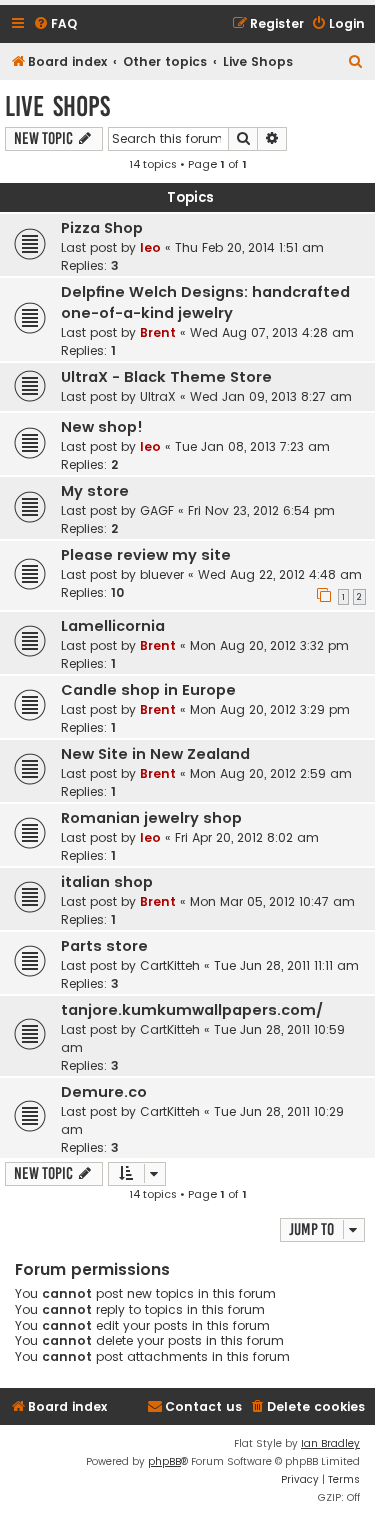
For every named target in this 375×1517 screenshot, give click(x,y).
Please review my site (146, 555)
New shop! (102, 427)
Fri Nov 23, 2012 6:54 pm (261, 510)
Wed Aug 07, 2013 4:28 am (272, 332)
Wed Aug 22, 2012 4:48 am (280, 574)
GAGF (157, 510)
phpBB (164, 1461)
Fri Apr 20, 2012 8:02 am (247, 837)
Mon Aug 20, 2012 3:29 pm (270, 709)
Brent (158, 332)
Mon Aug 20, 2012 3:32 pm (269, 645)
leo (150, 247)
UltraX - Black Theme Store (166, 377)
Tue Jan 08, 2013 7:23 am (252, 446)
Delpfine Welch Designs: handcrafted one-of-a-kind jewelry (205, 302)
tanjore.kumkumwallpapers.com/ (192, 1010)
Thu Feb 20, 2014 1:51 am (249, 247)
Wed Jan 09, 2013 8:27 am (271, 396)
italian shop (107, 882)
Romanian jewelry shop (151, 818)
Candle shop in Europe (148, 690)
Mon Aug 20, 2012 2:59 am (271, 773)
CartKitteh (170, 965)
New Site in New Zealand (155, 754)
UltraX (158, 396)
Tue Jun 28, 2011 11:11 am (286, 965)
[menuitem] (55, 24)
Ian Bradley (330, 1443)
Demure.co (104, 1092)
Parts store (104, 946)
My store (95, 491)
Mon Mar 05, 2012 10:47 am (272, 901)
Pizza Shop (102, 228)
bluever (162, 574)
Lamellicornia (113, 626)
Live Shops (57, 106)
